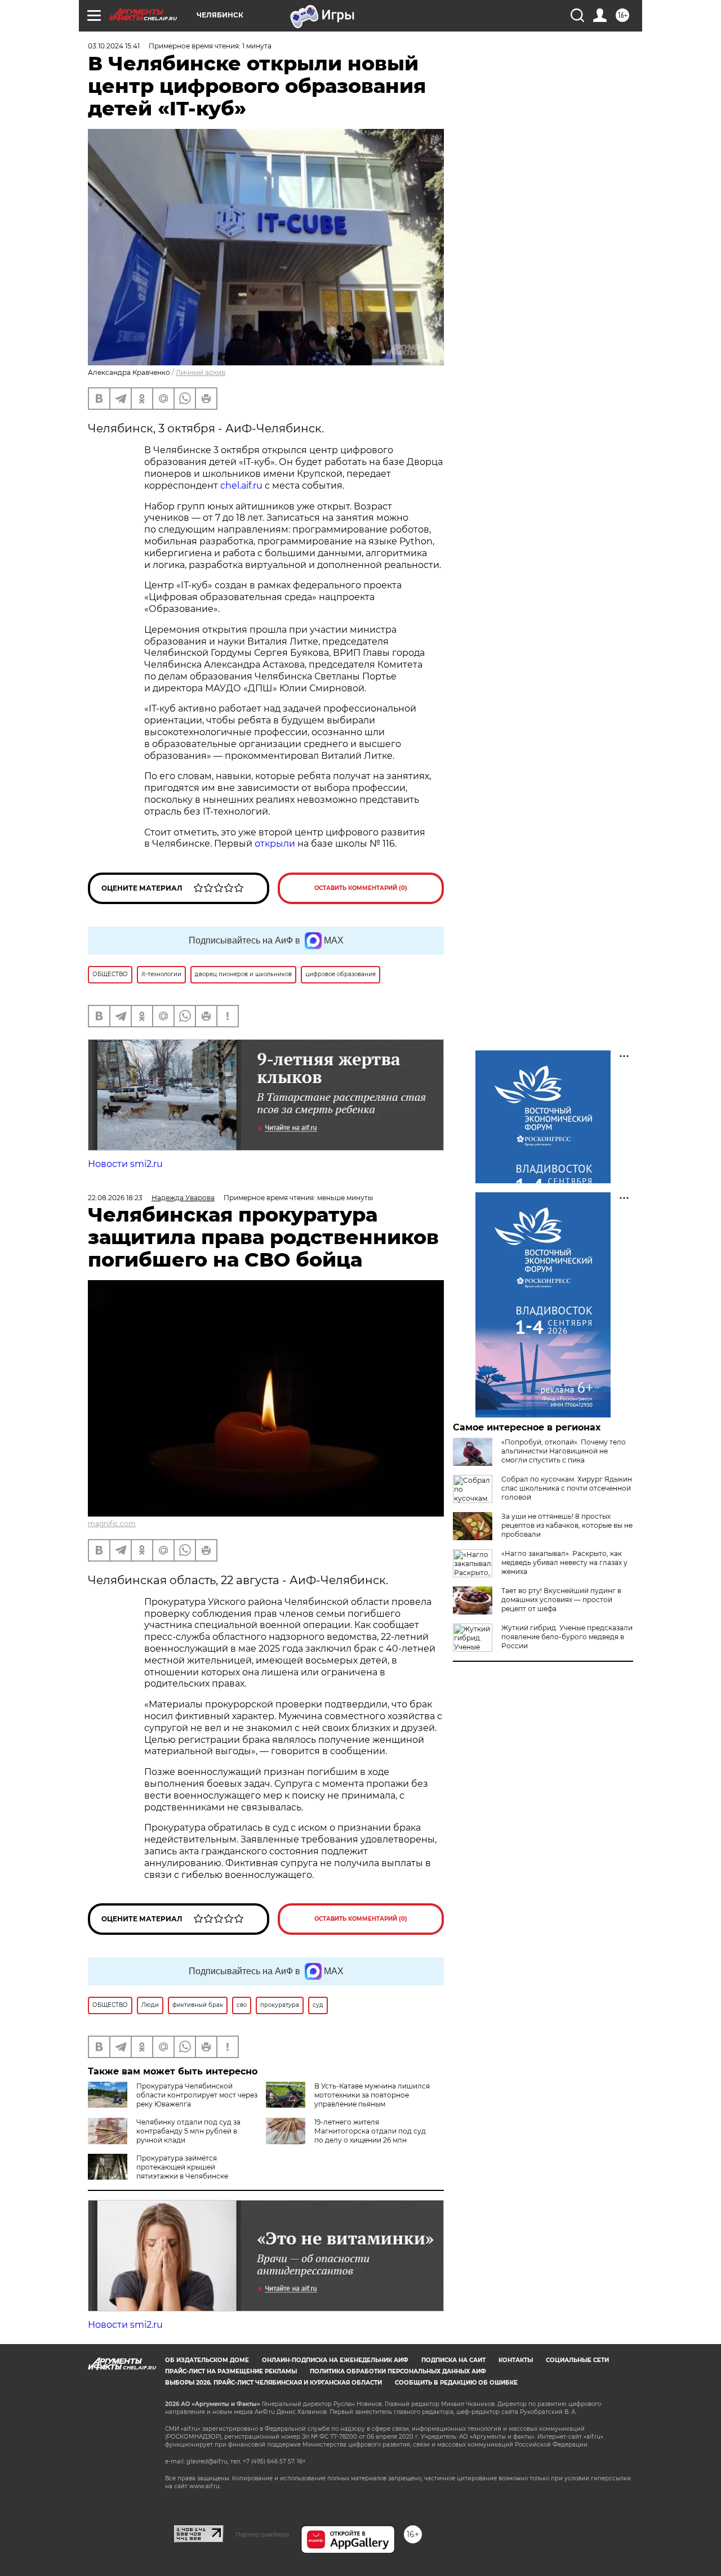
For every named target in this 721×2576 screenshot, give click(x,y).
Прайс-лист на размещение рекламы (231, 2371)
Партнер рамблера (262, 2534)
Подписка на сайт (453, 2360)
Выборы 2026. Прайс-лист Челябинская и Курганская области (273, 2383)
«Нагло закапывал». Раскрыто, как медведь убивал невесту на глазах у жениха (564, 1562)
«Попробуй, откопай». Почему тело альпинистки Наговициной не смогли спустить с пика (564, 1451)
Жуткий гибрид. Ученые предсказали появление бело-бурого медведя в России (567, 1637)
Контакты (516, 2360)
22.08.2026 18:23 (115, 1198)
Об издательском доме (207, 2360)
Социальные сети (577, 2360)
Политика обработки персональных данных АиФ (398, 2371)
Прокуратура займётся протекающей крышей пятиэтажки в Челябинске (182, 2167)
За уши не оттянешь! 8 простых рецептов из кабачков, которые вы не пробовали (567, 1525)
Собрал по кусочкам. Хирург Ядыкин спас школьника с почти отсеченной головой (567, 1488)
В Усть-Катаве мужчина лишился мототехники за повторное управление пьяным (372, 2095)
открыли (275, 844)
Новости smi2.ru (125, 1164)
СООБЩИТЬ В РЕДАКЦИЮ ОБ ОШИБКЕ (456, 2383)
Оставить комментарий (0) (361, 888)
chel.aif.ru (241, 486)
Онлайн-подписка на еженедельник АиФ (335, 2360)
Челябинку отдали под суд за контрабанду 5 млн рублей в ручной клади (188, 2131)
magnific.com (112, 1524)
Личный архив (201, 372)
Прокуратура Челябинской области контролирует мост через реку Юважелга (197, 2095)
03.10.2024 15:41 (114, 46)
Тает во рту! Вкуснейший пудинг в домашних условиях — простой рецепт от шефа (561, 1600)
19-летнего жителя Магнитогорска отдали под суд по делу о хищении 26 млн (370, 2131)
